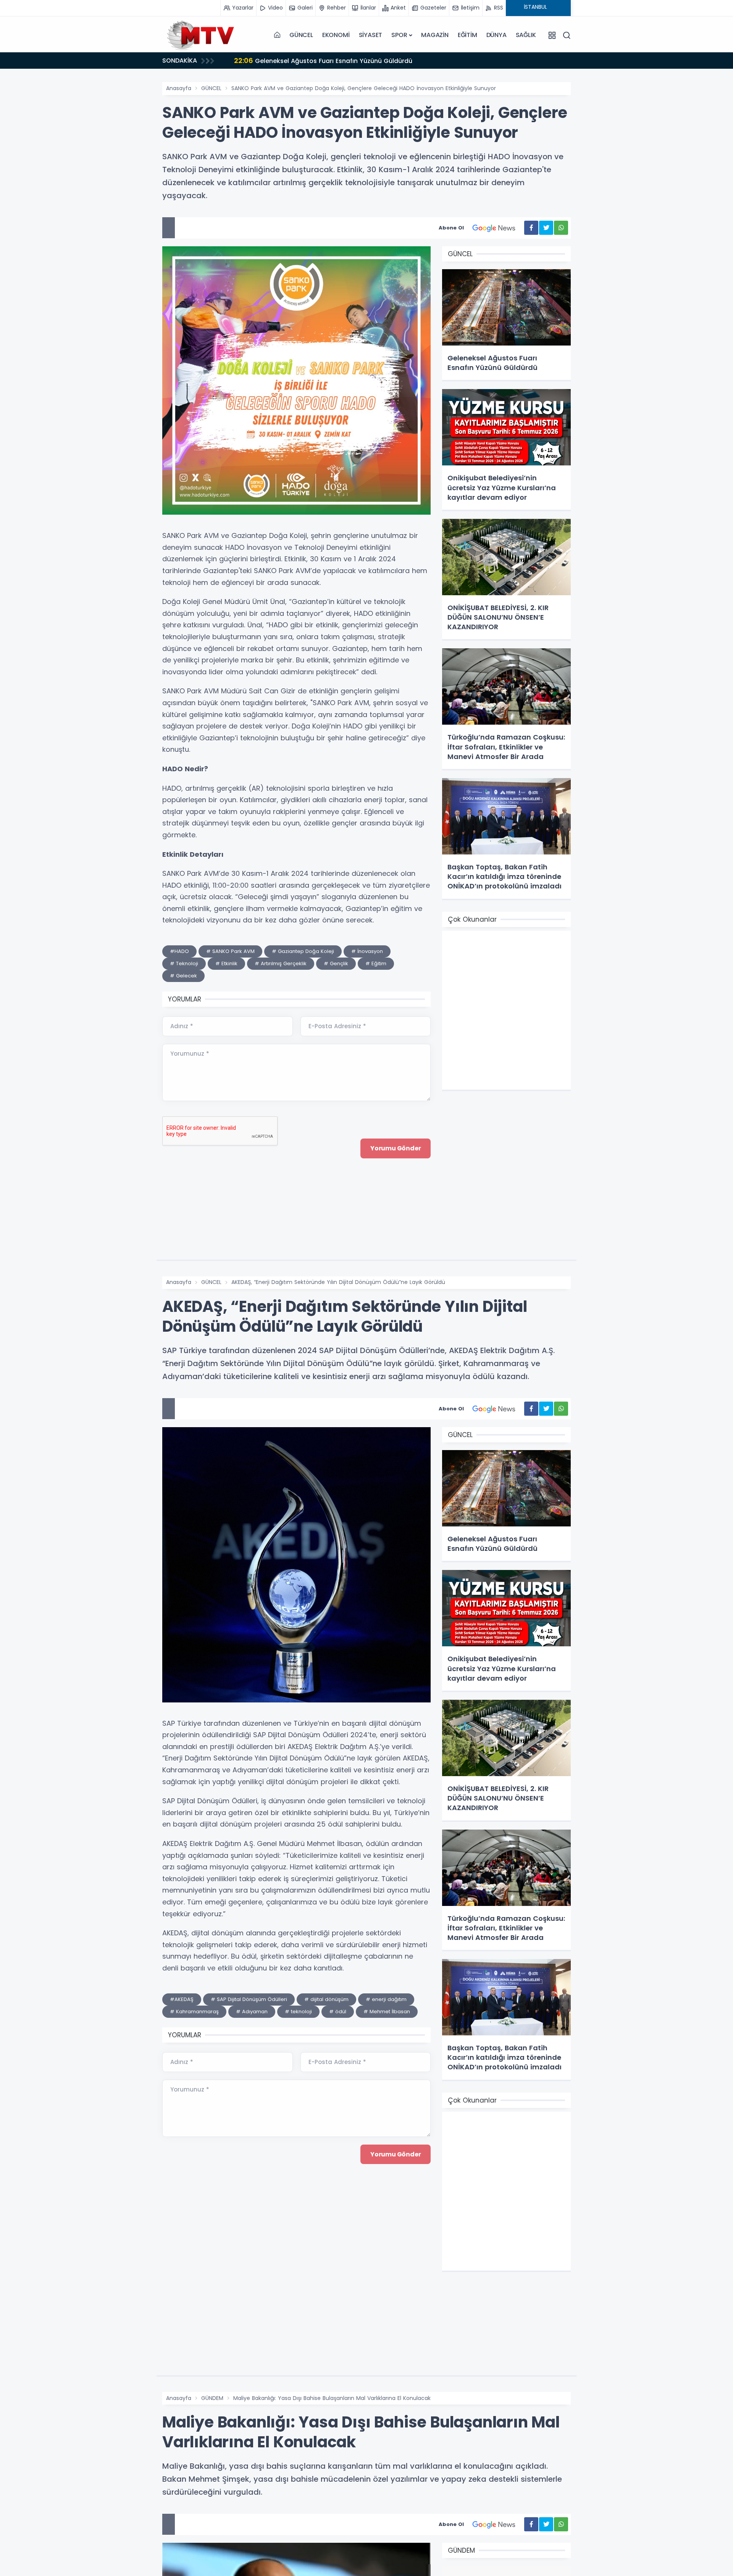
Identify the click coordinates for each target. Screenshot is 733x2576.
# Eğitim (376, 963)
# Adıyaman (252, 2012)
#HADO (179, 951)
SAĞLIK (526, 35)
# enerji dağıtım (386, 1999)
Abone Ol (451, 228)
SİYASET (371, 35)
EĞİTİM (467, 35)
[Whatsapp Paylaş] (561, 228)
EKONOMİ (336, 35)
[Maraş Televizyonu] (200, 35)
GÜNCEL (301, 35)
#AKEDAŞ (182, 1999)
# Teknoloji (184, 963)
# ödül (338, 2012)
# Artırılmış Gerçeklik (281, 963)
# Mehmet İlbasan (387, 2012)
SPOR (399, 35)
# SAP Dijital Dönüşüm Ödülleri (249, 1999)
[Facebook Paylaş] (531, 228)
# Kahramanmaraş (194, 2012)
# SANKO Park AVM (230, 951)
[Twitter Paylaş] (546, 228)
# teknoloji (298, 2012)
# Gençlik (336, 963)
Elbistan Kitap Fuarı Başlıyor (287, 61)
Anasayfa (179, 88)
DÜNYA (496, 35)
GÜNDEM (212, 2398)
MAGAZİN (435, 35)
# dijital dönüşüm (326, 1999)
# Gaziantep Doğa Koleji (303, 951)
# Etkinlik (226, 963)
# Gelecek (183, 976)
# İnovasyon (367, 951)
